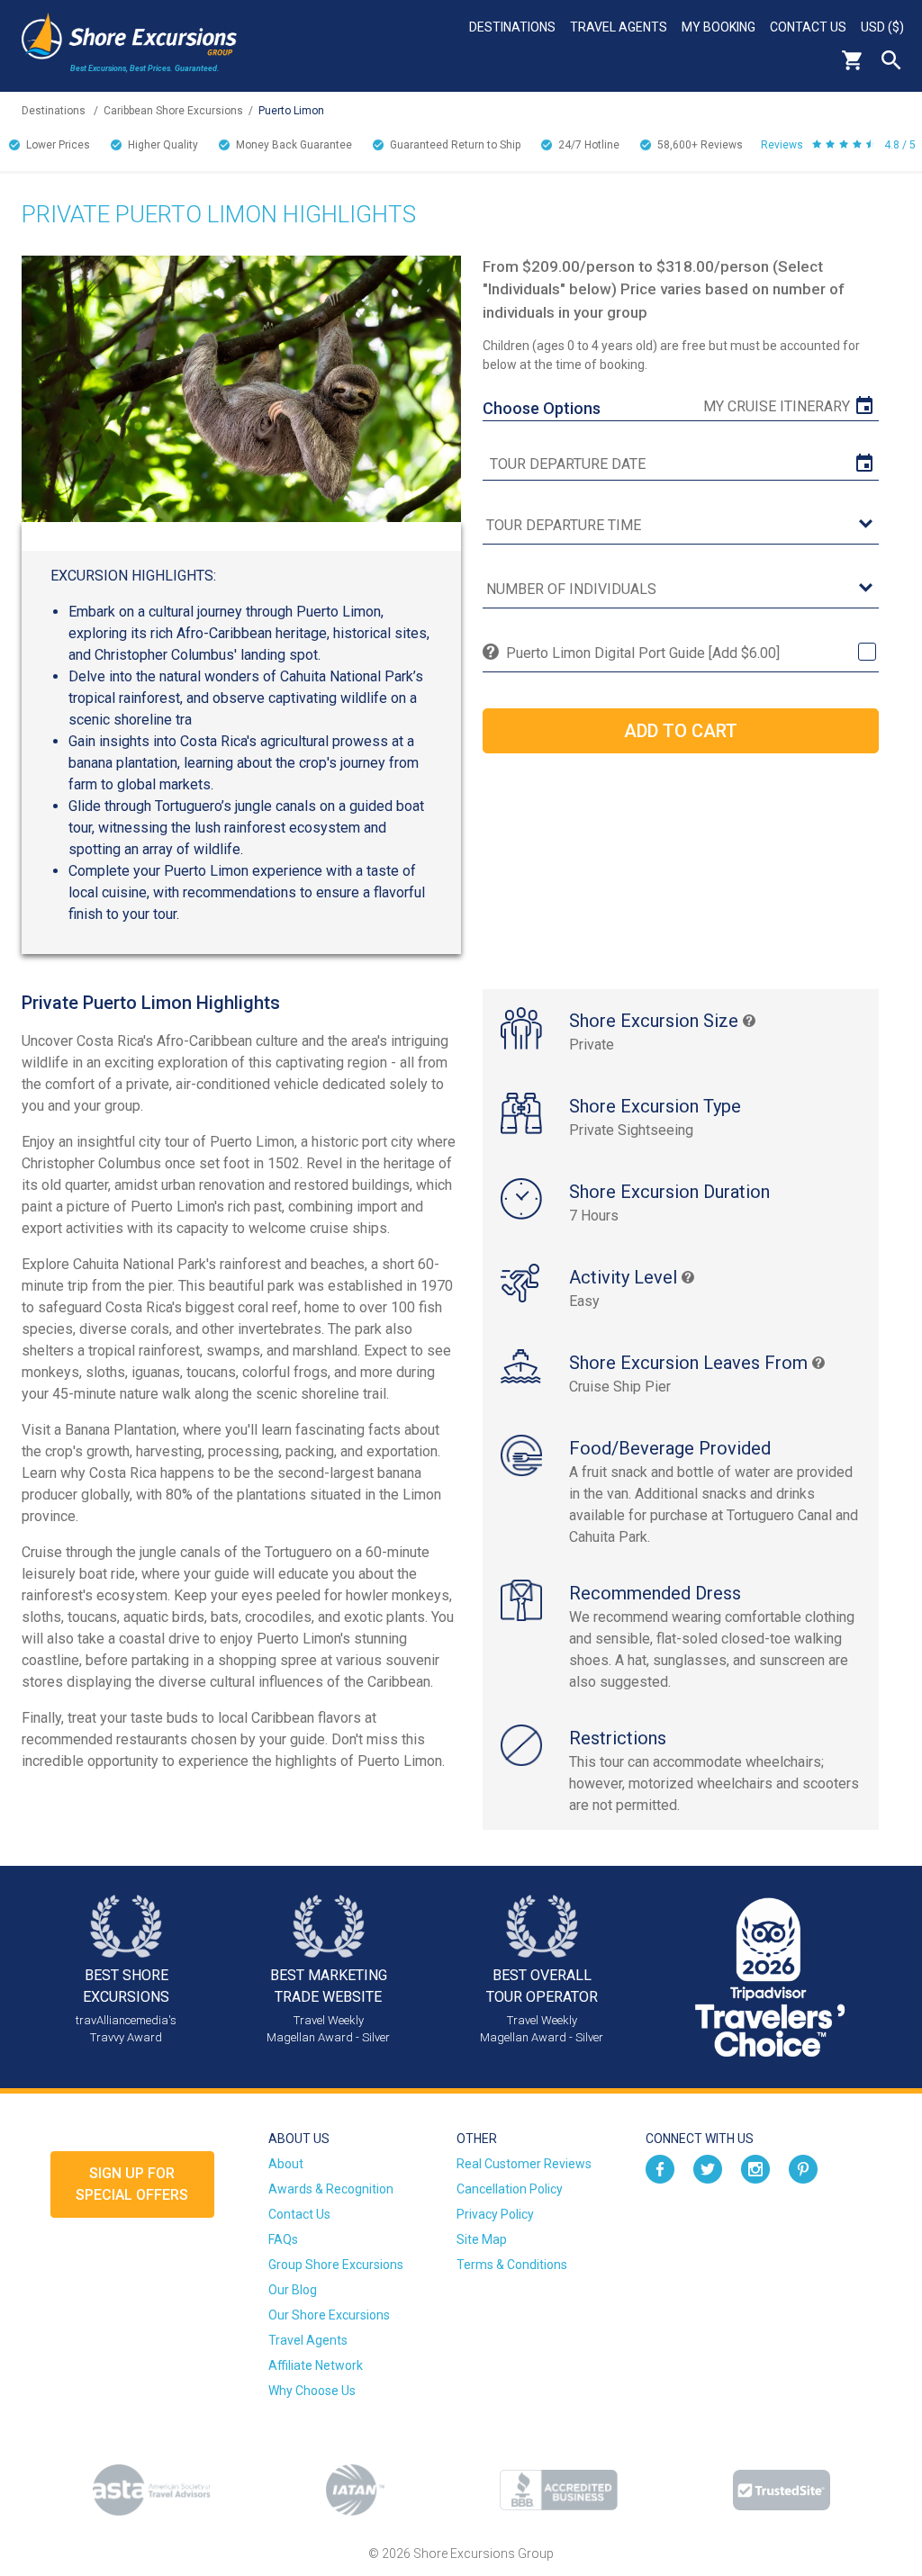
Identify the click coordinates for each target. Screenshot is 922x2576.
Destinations (512, 27)
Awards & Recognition (331, 2189)
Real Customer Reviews (524, 2164)
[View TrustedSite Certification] (782, 2490)
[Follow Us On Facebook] (660, 2168)
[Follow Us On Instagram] (755, 2168)
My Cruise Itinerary (777, 406)
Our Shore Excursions (329, 2315)
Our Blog (293, 2290)
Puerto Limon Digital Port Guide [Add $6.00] (643, 653)
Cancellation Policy (510, 2189)
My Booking (719, 27)
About (286, 2164)
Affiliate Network (316, 2365)
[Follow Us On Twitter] (708, 2168)
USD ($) (882, 27)
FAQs (283, 2239)
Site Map (482, 2239)
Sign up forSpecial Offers (132, 2184)
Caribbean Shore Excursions (173, 111)
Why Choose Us (312, 2391)
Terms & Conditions (512, 2265)
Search (891, 60)
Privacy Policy (495, 2214)
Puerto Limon (291, 111)
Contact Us (808, 27)
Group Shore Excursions (336, 2265)
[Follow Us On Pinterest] (803, 2168)
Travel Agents (619, 27)
